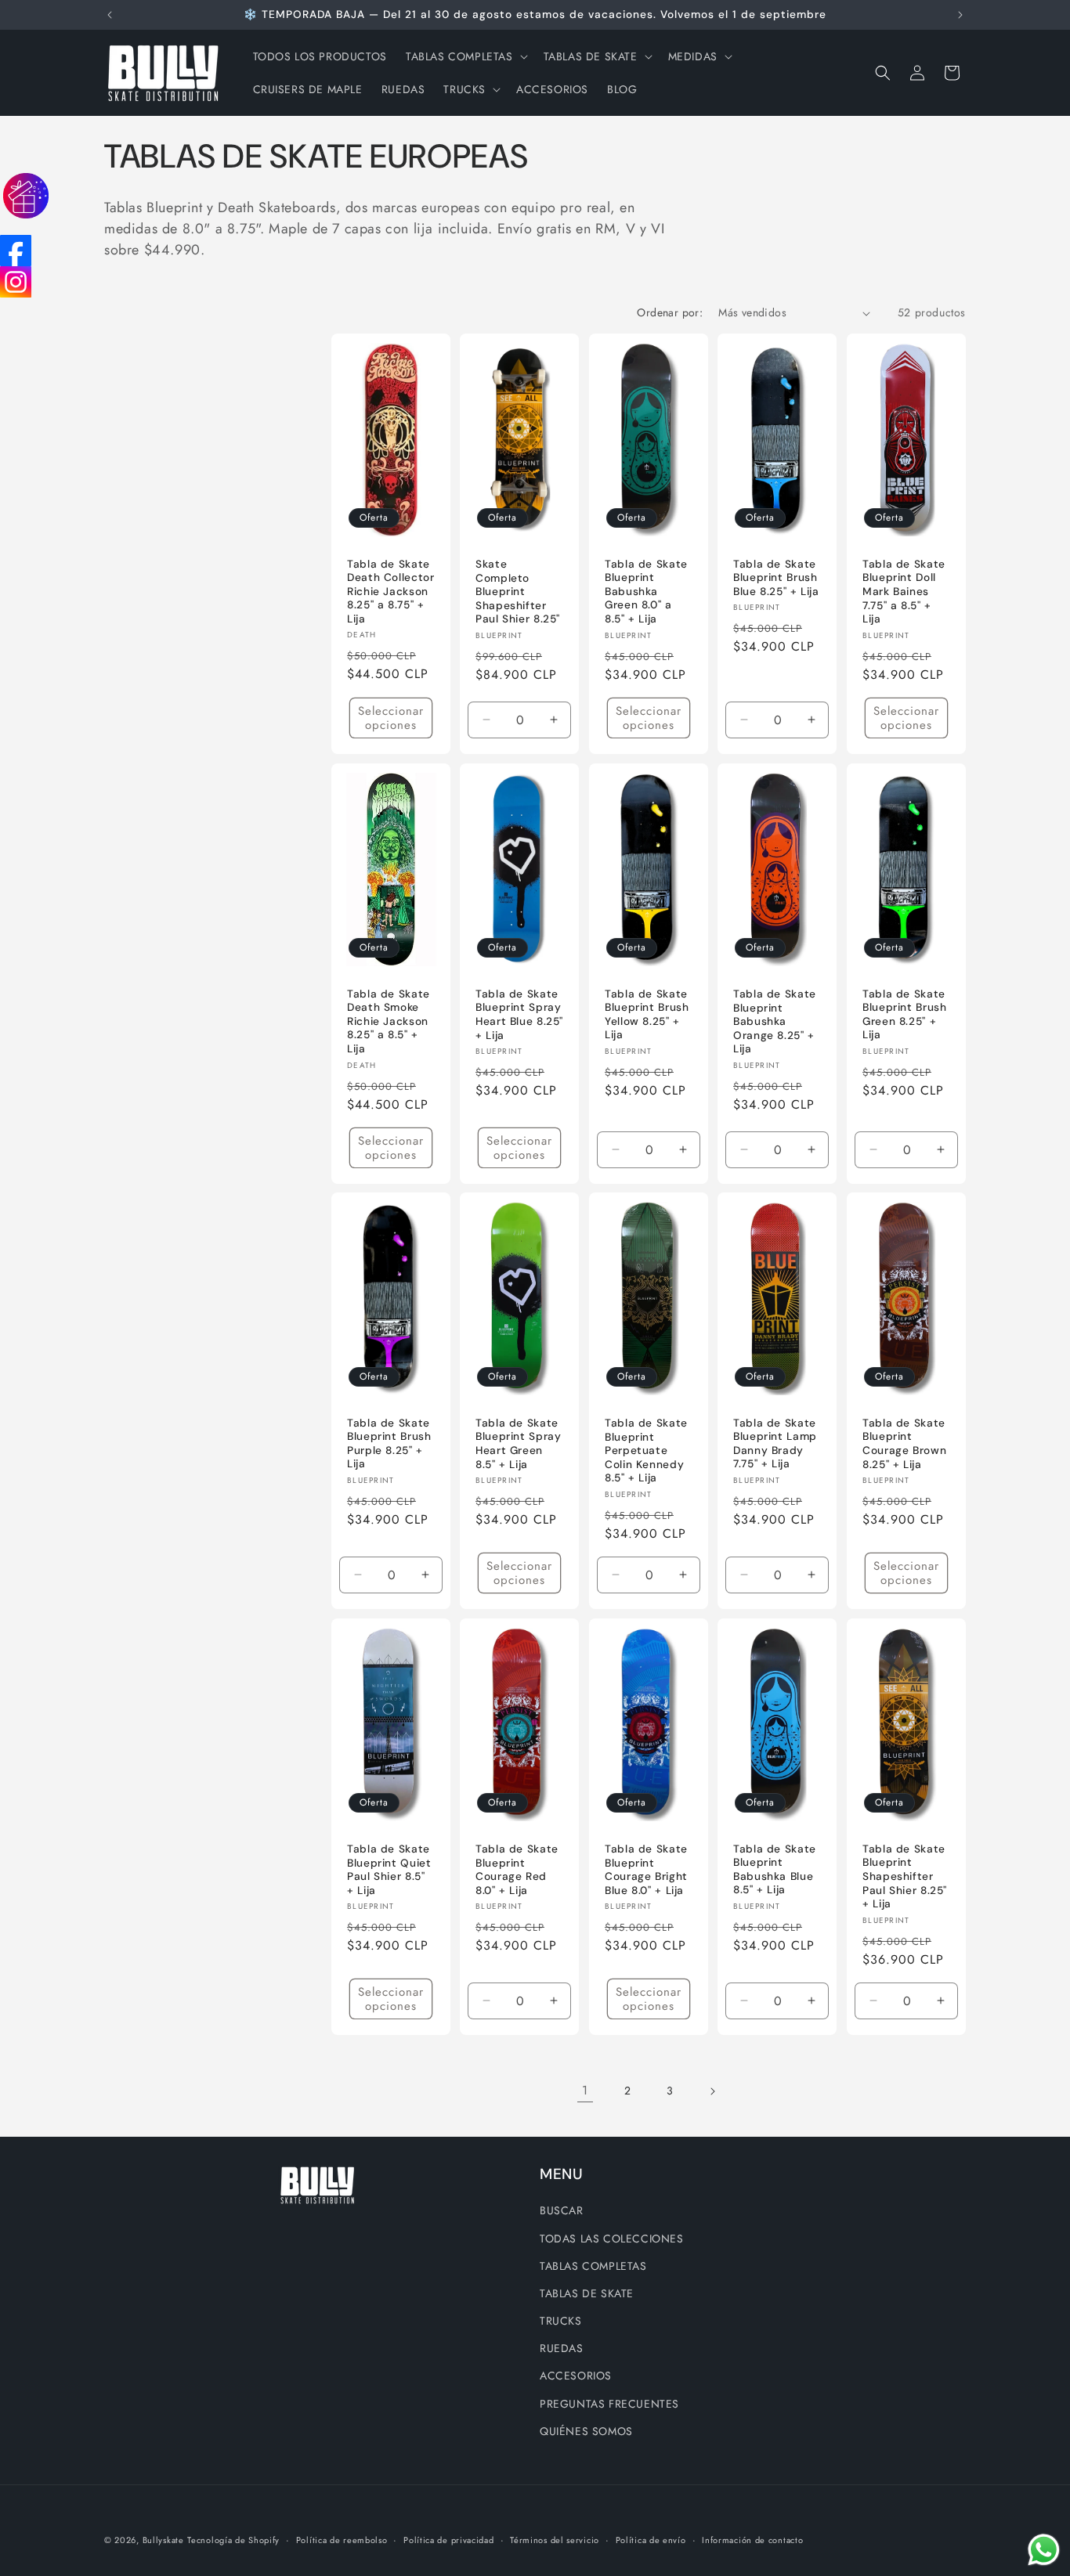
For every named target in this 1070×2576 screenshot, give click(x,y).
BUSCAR (562, 2210)
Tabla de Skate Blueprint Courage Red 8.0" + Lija (517, 1870)
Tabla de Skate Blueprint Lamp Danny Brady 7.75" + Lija (775, 1444)
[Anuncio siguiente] (960, 15)
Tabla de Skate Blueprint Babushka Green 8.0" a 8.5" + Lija (646, 592)
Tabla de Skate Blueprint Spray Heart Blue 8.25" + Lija (519, 1015)
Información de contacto (752, 2540)
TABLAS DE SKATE (587, 2293)
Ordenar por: (670, 312)
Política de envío (651, 2540)
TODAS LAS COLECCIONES (612, 2238)
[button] (465, 56)
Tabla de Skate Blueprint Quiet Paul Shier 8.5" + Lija (389, 1870)
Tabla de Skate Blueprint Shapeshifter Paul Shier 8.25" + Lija (905, 1876)
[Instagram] (16, 282)
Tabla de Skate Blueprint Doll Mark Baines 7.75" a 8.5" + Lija (904, 592)
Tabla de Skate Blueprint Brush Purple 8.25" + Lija (389, 1444)
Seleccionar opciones (391, 718)
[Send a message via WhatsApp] (1044, 2550)
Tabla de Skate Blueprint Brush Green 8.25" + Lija (904, 1014)
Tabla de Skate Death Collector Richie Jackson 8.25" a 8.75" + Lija (390, 592)
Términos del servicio (555, 2540)
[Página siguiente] (712, 2091)
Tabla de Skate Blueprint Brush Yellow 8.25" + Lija (647, 1014)
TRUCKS (561, 2321)
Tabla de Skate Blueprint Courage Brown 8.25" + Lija (904, 1444)
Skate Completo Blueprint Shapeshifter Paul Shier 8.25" (518, 592)
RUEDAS (562, 2348)
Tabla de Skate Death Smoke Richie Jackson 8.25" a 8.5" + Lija (389, 1021)
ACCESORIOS (576, 2376)
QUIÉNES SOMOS (586, 2430)
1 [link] (585, 2090)
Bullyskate (163, 2540)
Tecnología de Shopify (233, 2540)
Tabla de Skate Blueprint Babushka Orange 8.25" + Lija (775, 1021)
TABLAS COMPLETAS (593, 2265)
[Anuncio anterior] (110, 15)
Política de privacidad (448, 2540)
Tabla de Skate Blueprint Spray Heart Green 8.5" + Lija (518, 1444)
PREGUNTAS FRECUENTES (609, 2403)
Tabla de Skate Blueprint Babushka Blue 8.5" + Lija (775, 1870)
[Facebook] (16, 251)
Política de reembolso (342, 2540)
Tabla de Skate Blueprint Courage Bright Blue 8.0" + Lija (646, 1870)
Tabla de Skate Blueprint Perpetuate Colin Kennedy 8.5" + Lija (646, 1450)
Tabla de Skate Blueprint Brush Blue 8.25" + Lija (776, 578)
